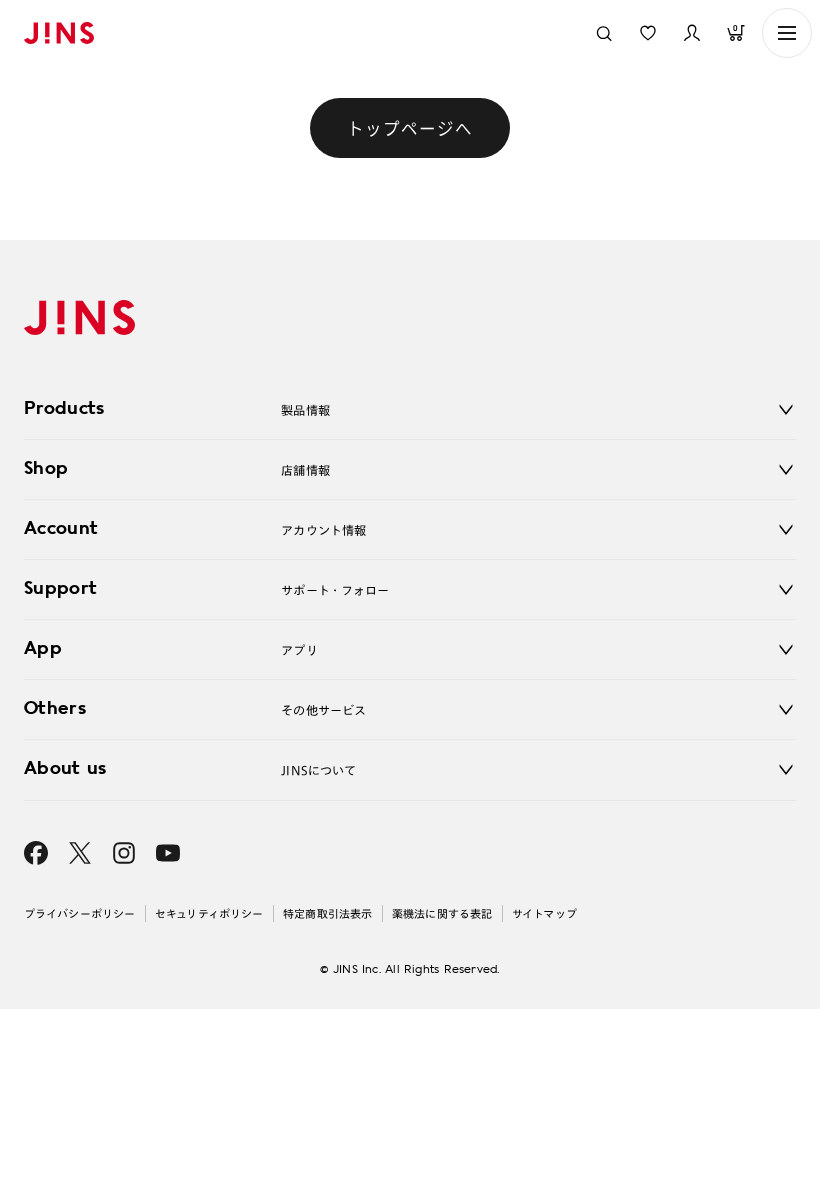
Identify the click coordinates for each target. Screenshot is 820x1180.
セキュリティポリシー (209, 913)
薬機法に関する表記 (442, 913)
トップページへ (410, 128)
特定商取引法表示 (327, 913)
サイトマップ (544, 913)
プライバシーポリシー (79, 913)
